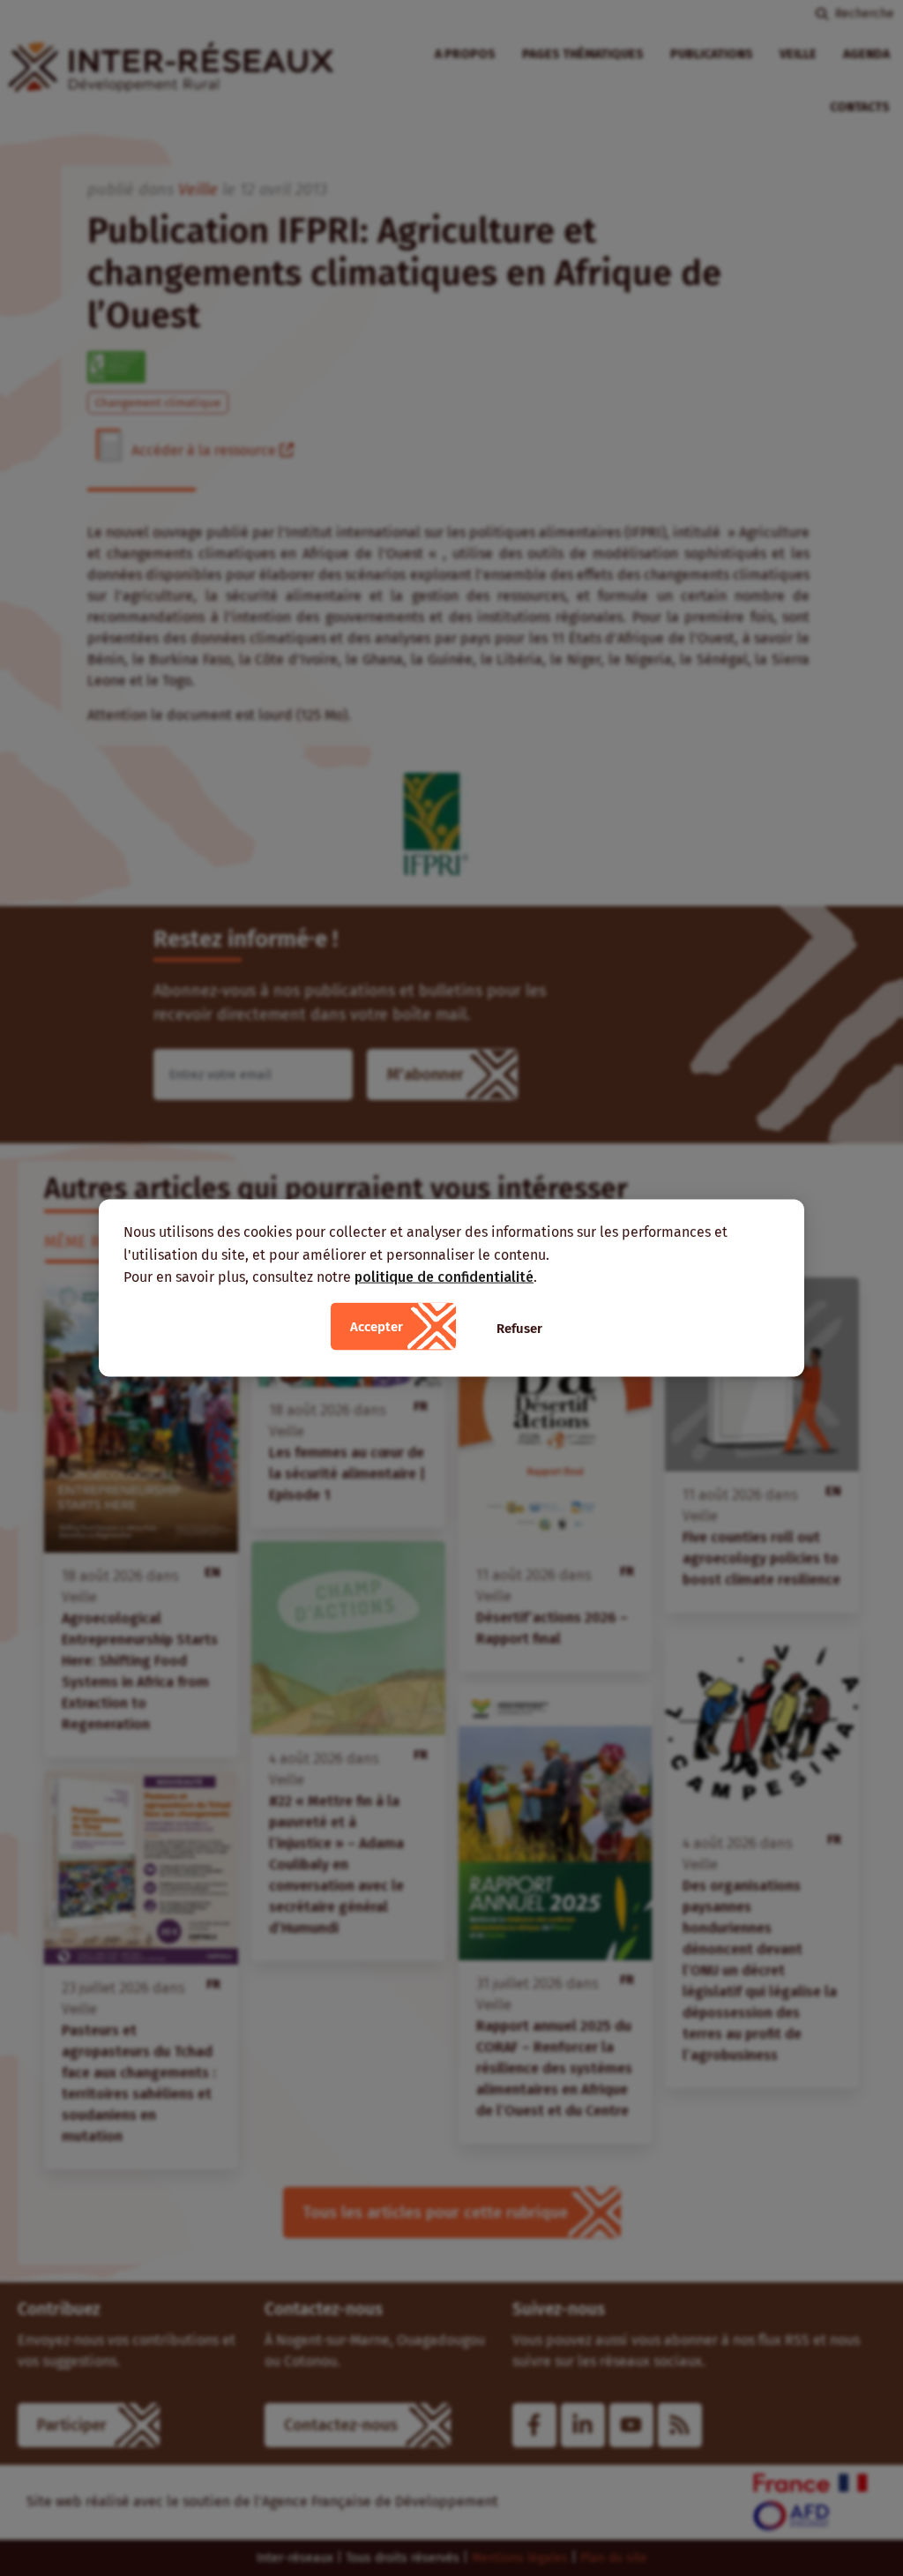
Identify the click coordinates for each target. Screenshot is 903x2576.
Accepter (377, 1326)
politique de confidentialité (444, 1277)
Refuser (519, 1328)
